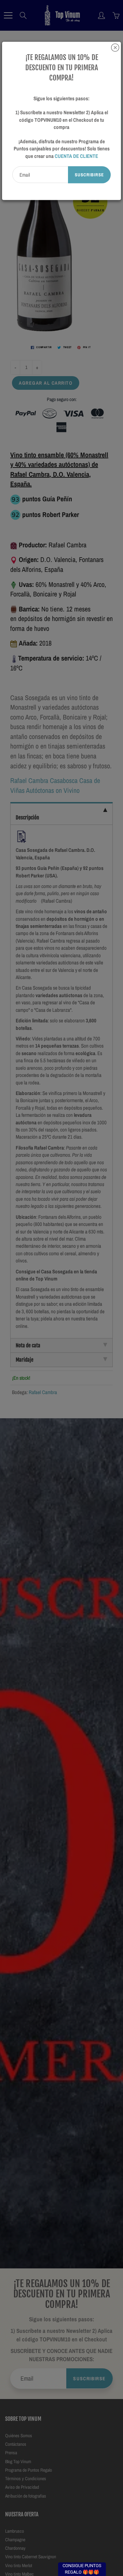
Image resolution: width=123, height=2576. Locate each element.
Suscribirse (89, 175)
